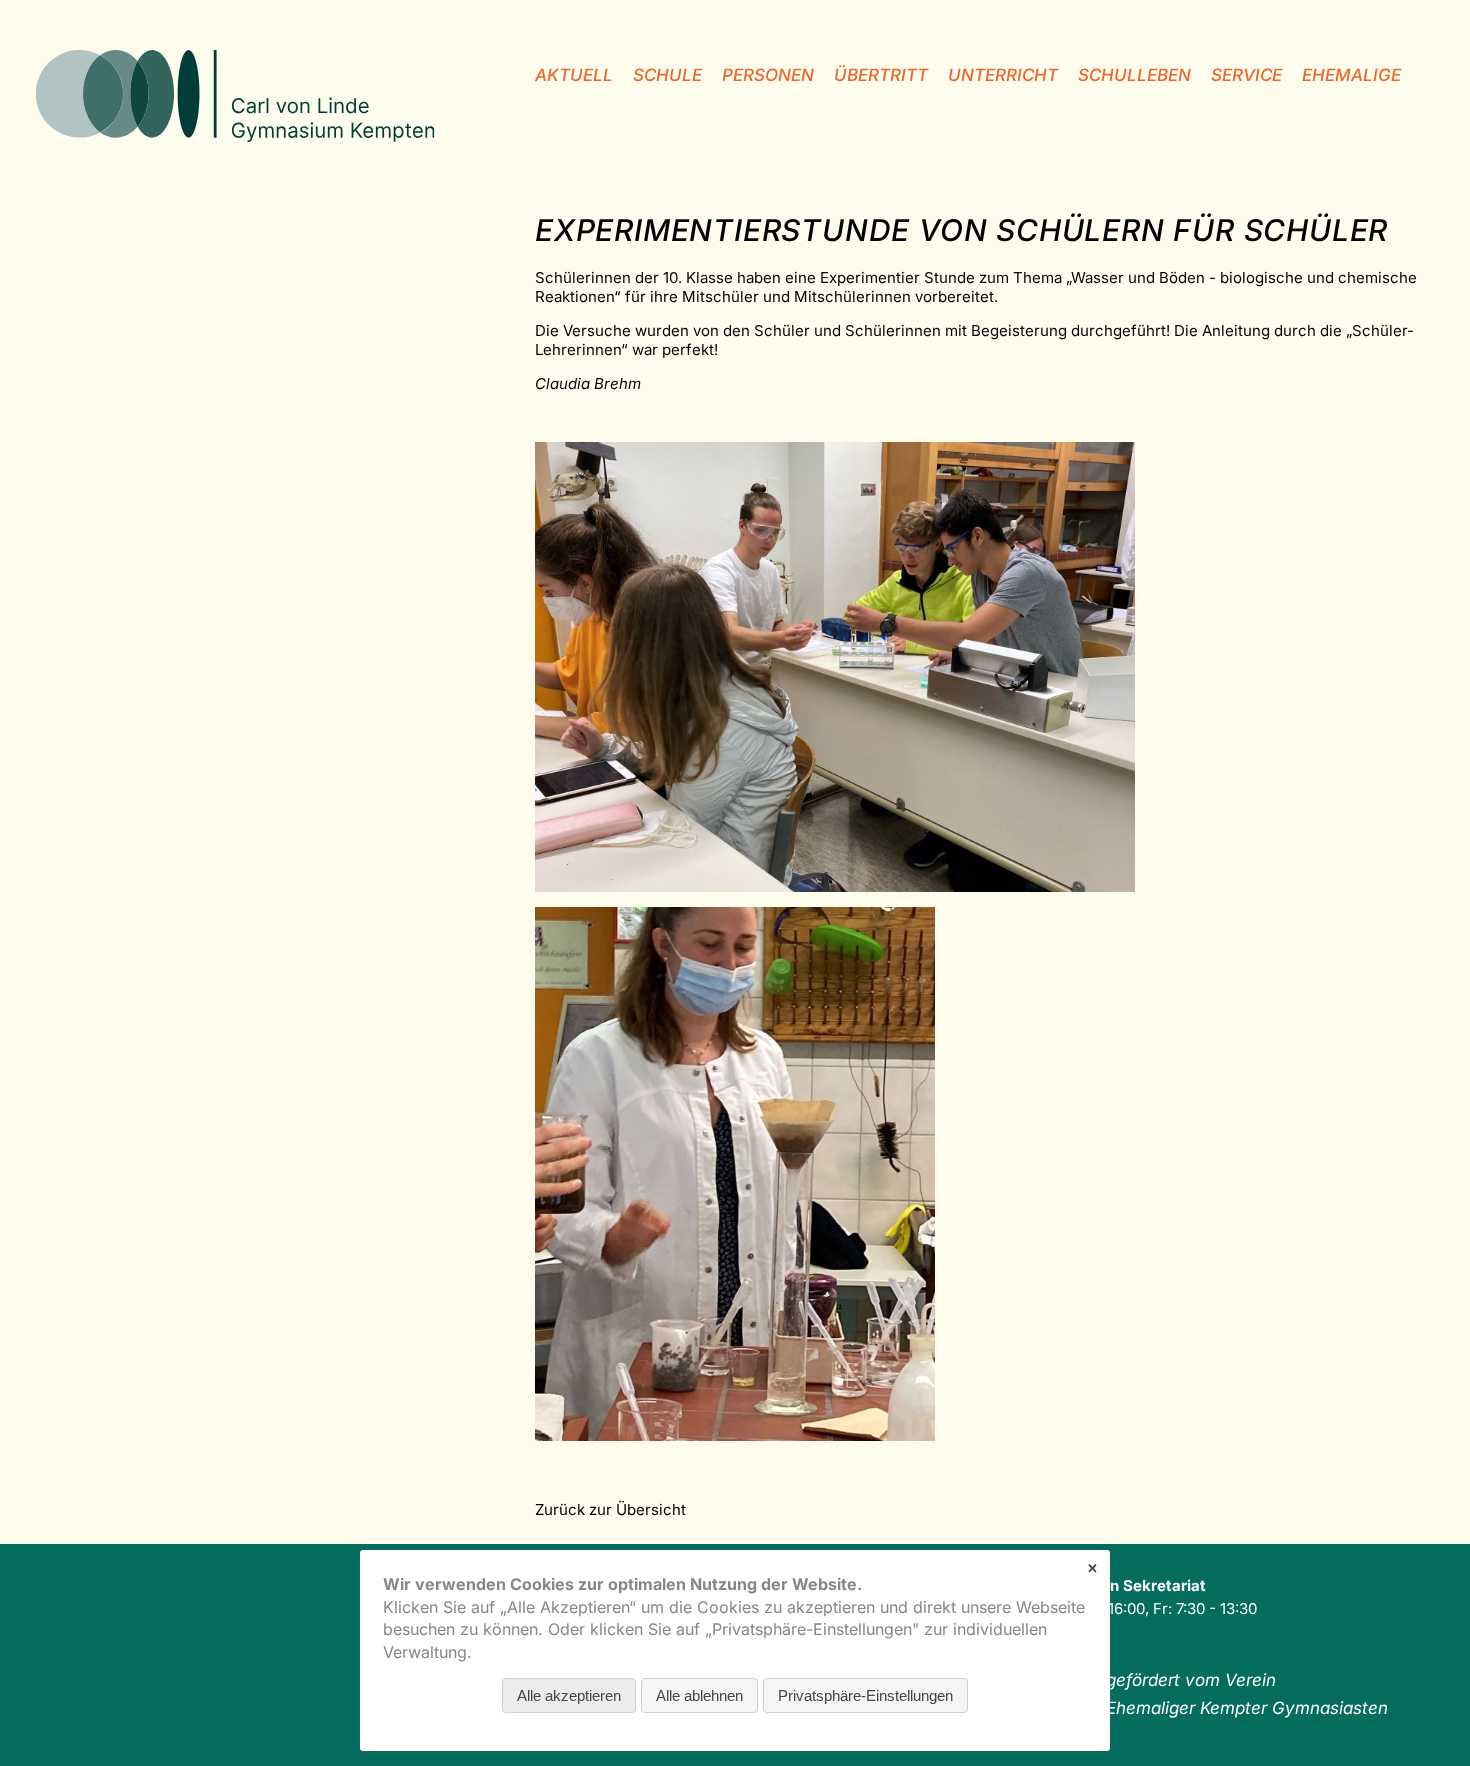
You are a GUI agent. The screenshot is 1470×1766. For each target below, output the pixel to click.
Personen (768, 75)
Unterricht (1003, 75)
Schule (667, 75)
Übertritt (881, 75)
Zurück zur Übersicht (610, 1509)
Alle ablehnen (699, 1695)
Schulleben (1134, 75)
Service (1246, 75)
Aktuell (574, 75)
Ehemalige (1351, 75)
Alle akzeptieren (569, 1695)
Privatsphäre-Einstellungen (865, 1695)
